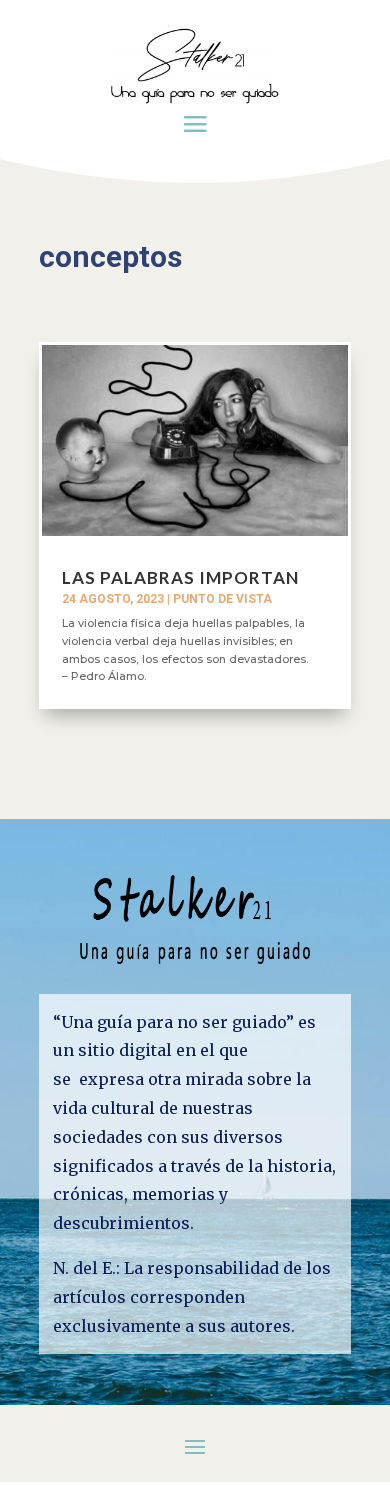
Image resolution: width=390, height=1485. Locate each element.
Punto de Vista (222, 599)
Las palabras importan (180, 577)
